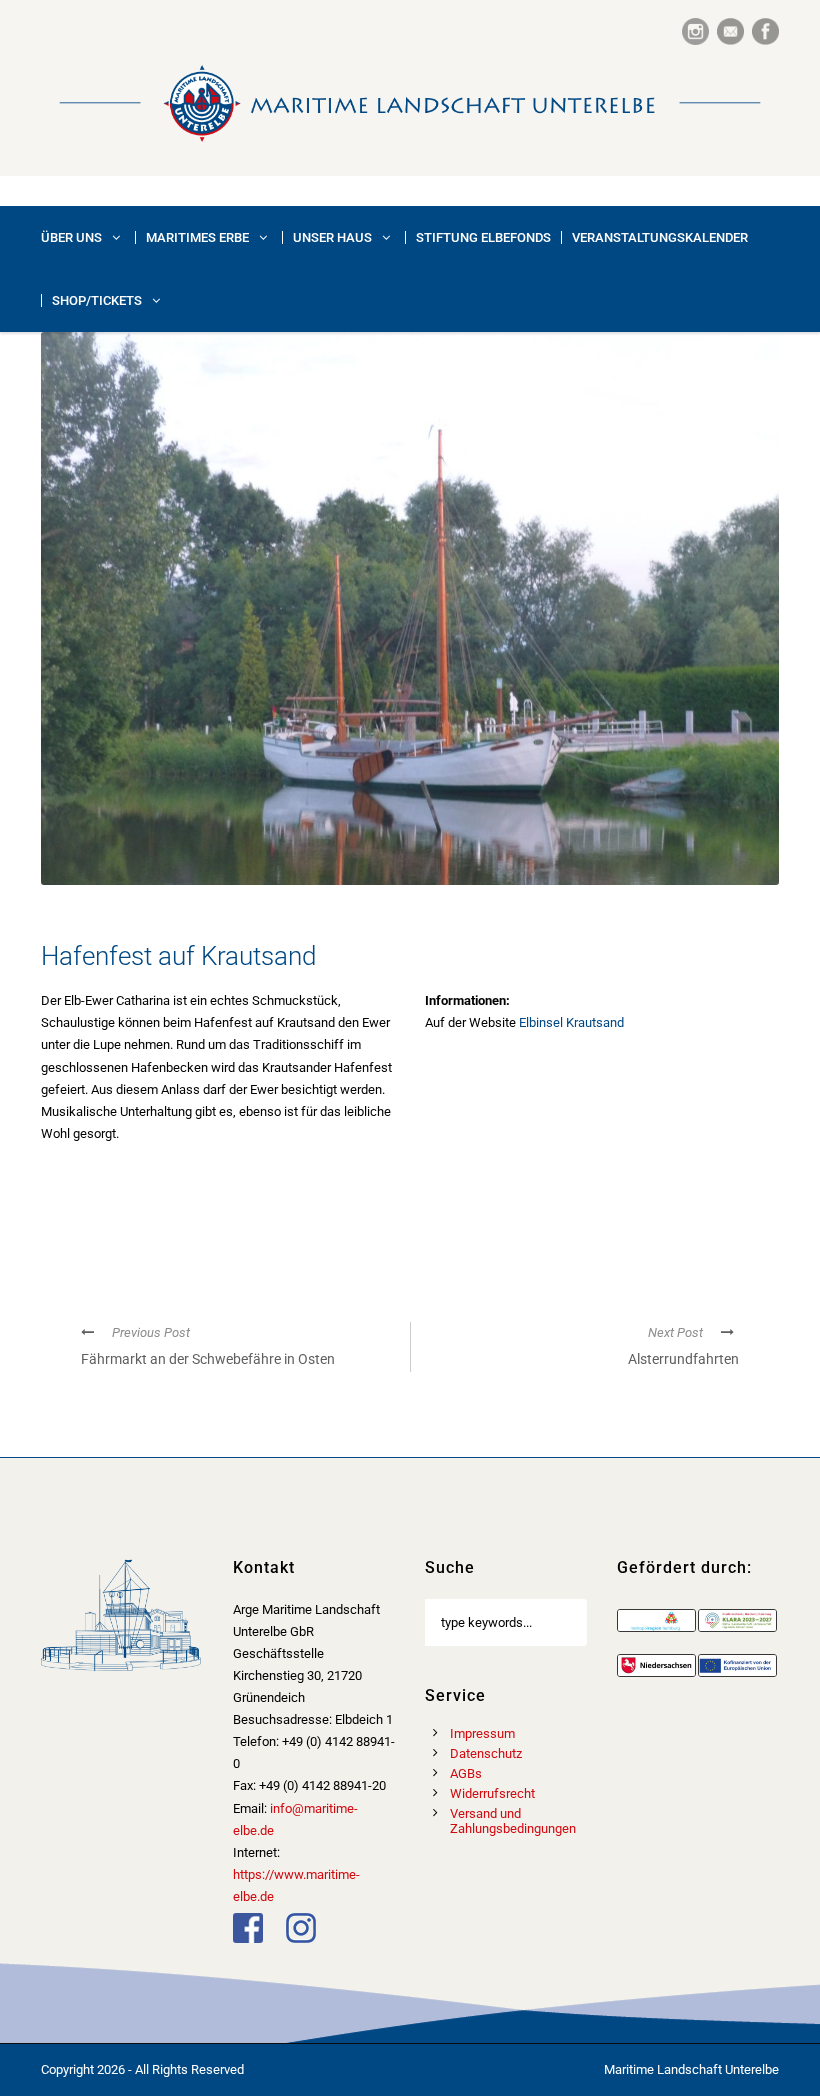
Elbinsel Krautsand (571, 1022)
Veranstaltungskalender (660, 237)
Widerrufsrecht (492, 1793)
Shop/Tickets (97, 300)
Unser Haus (332, 237)
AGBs (466, 1773)
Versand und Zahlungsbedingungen (513, 1821)
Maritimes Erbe (197, 237)
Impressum (482, 1733)
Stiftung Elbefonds (483, 237)
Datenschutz (486, 1753)
